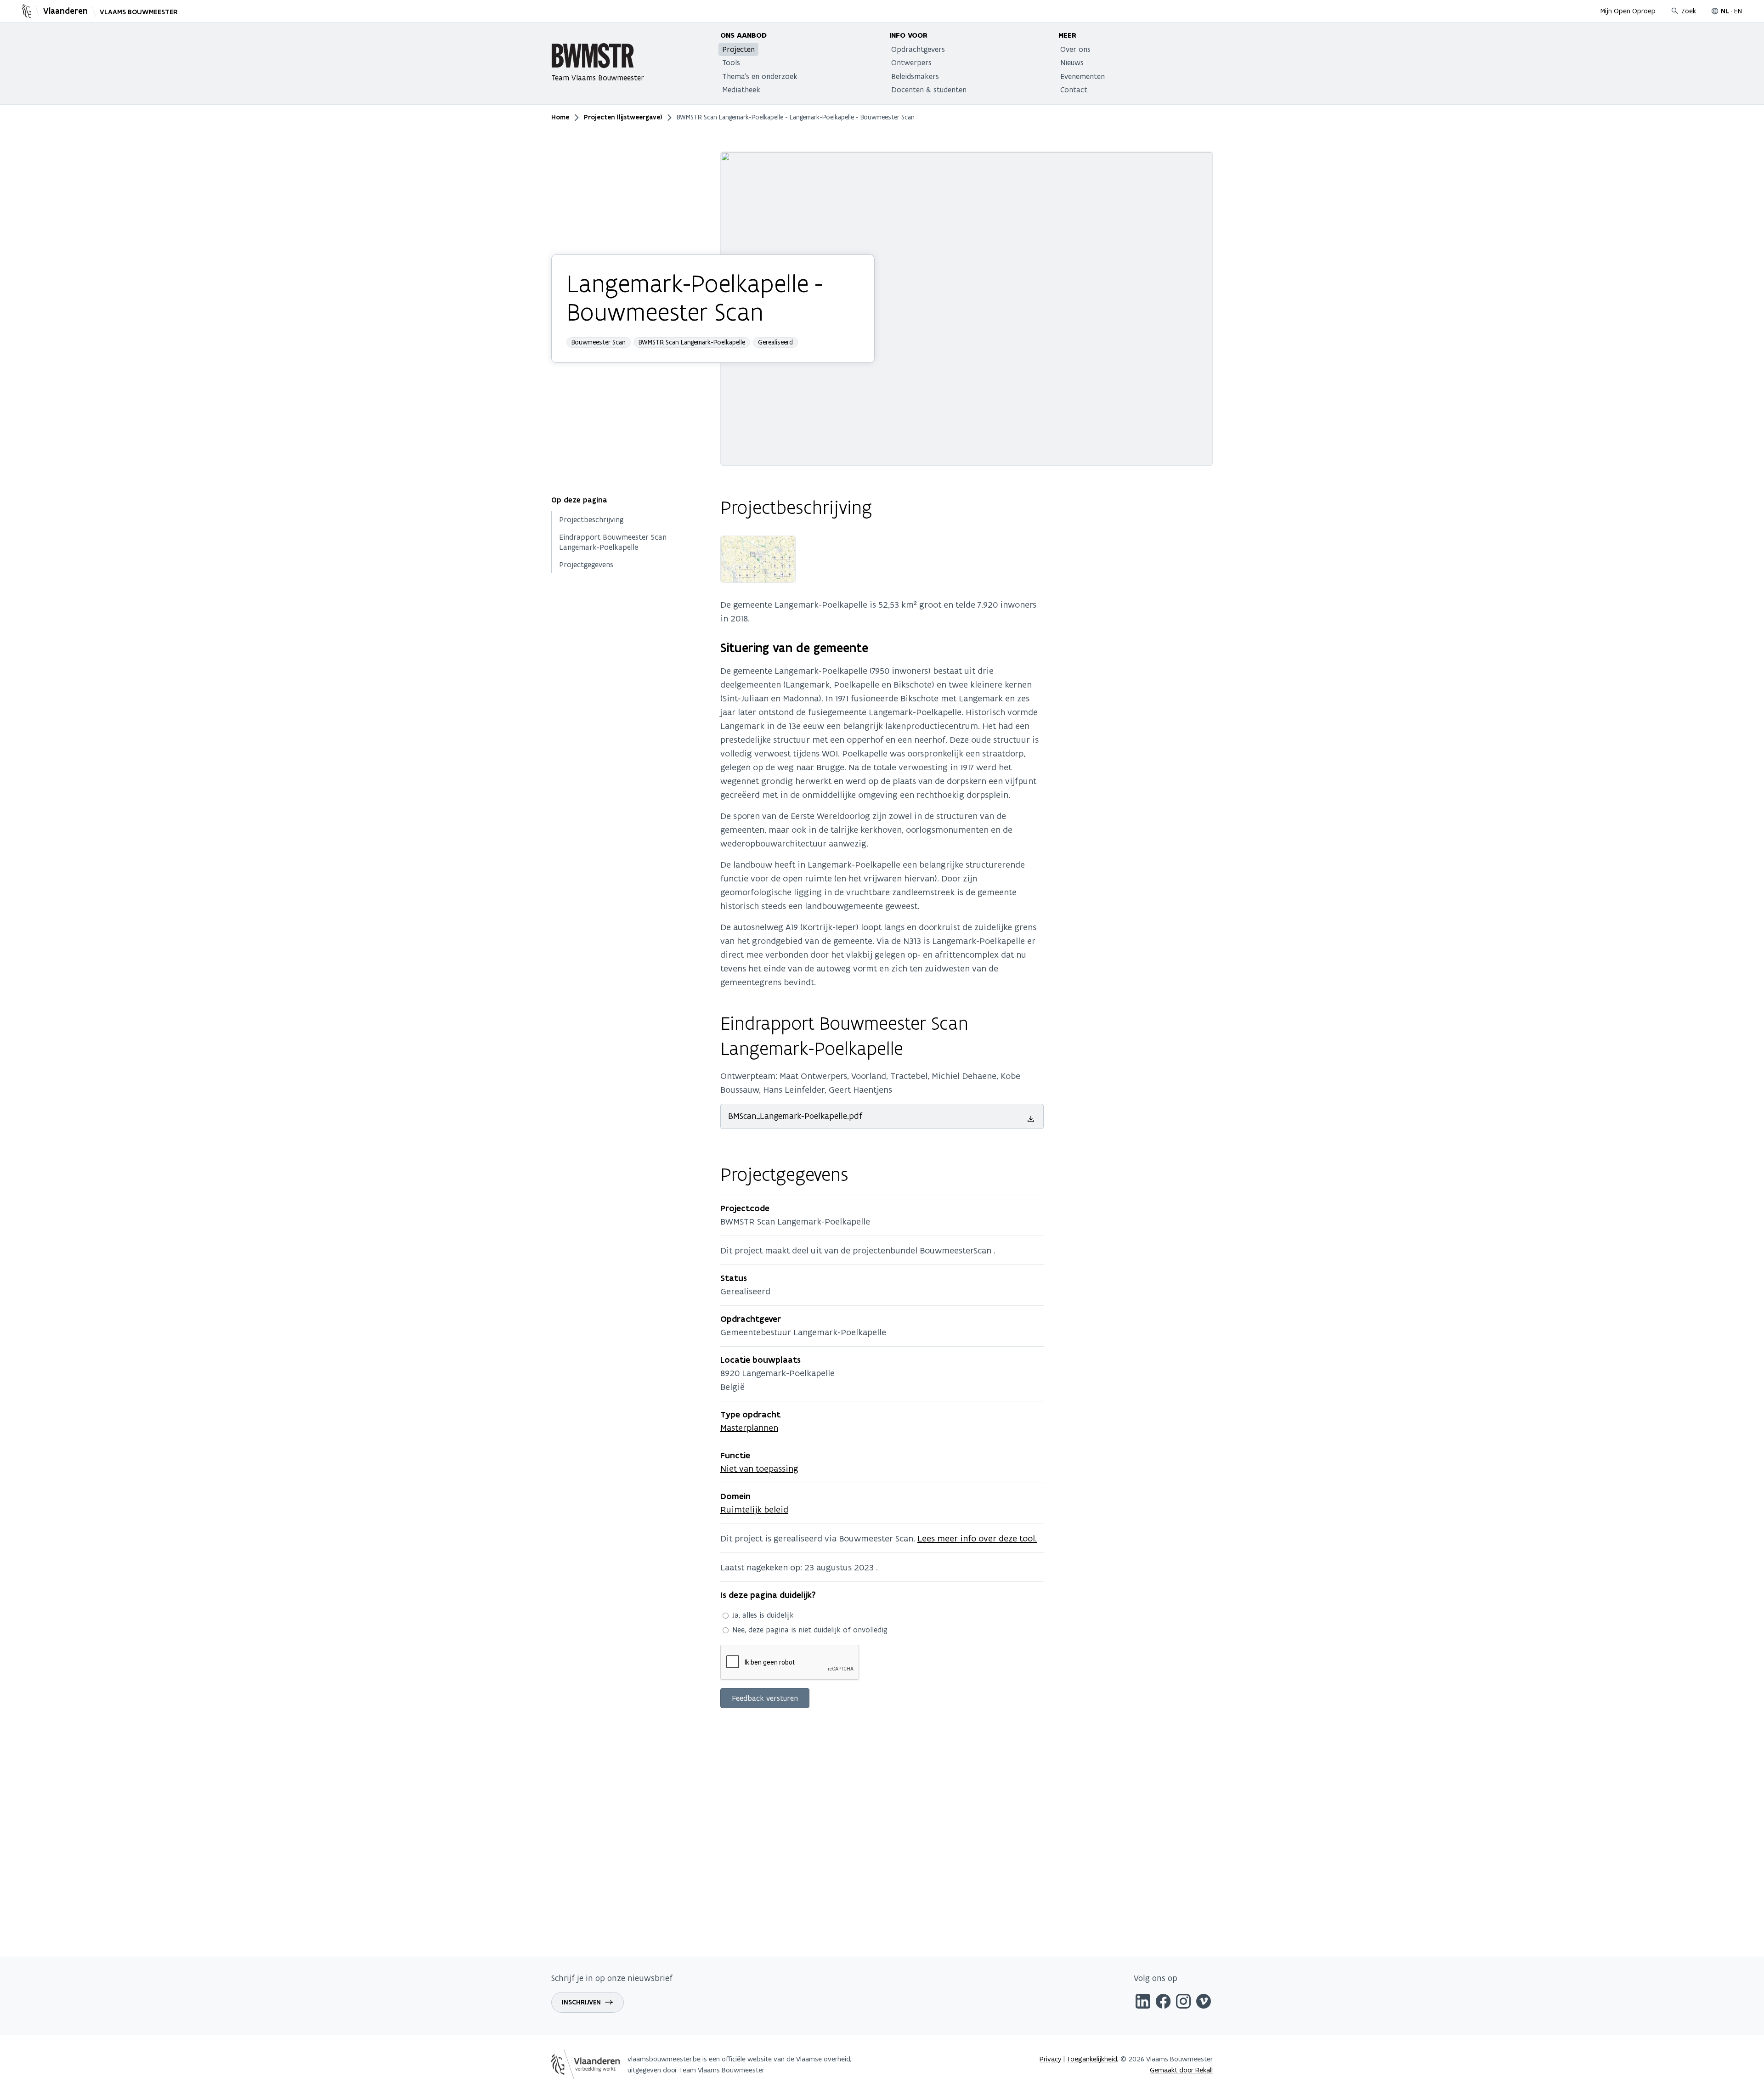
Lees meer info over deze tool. (977, 1538)
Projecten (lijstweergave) (623, 117)
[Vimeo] (1204, 2003)
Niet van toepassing (759, 1468)
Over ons (1075, 49)
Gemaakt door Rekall (1181, 2070)
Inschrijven (581, 2002)
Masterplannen (749, 1428)
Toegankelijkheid (1092, 2059)
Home (560, 117)
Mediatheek (741, 90)
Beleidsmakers (915, 76)
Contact (1074, 90)
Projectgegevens (586, 565)
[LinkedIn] (1143, 2003)
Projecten (738, 49)
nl (1725, 11)
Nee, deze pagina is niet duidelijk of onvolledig (810, 1630)
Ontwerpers (911, 62)
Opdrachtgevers (918, 49)
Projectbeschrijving (591, 520)
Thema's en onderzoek (760, 76)
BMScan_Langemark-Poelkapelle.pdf (795, 1116)
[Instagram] (1183, 2003)
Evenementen (1083, 76)
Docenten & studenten (929, 90)
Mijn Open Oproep (1628, 11)
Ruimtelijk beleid (754, 1509)
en (1738, 11)
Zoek (1689, 11)
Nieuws (1072, 62)
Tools (731, 62)
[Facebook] (1163, 2003)
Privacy (1051, 2059)
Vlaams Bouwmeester (139, 12)
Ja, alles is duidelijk (763, 1615)
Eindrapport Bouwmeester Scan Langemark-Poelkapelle (613, 542)
